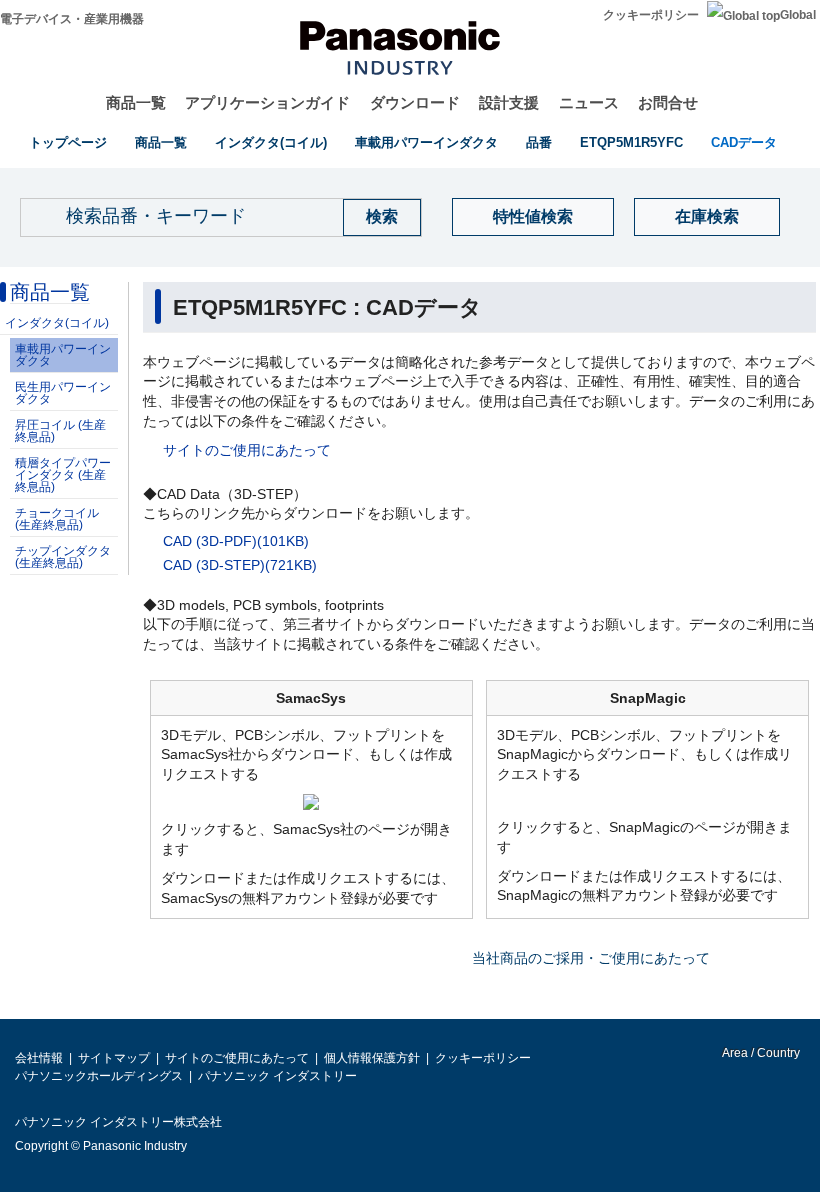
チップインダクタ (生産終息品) (63, 557)
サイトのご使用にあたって (247, 450)
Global (798, 15)
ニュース (589, 102)
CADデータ (744, 142)
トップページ (68, 142)
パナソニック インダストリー (277, 1076)
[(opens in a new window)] (311, 801)
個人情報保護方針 (372, 1058)
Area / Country (760, 1053)
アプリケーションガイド (267, 102)
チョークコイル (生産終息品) (57, 519)
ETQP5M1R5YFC (631, 142)
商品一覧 (136, 102)
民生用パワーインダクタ (63, 393)
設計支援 (509, 102)
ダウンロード (415, 102)
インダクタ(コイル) (271, 142)
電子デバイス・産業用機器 (72, 19)
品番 (539, 142)
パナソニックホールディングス (99, 1076)
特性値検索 (533, 216)
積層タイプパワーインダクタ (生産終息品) (63, 475)
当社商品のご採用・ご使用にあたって (591, 958)
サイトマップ (114, 1058)
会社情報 (39, 1058)
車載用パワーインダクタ (426, 142)
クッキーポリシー (651, 15)
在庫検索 (707, 216)
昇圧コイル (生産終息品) (60, 431)
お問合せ (668, 102)
